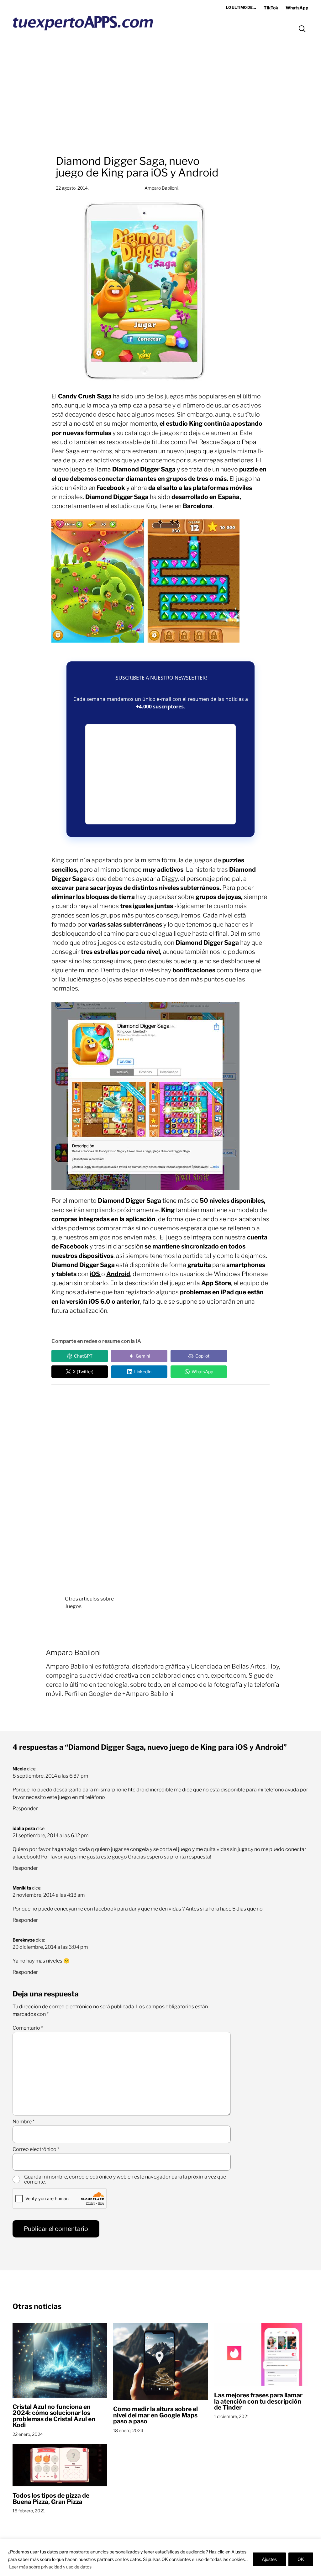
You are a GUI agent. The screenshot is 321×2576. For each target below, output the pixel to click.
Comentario (28, 2028)
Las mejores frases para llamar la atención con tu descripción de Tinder (258, 2401)
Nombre (24, 2122)
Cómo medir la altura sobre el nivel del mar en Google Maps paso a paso (155, 2415)
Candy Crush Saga (85, 396)
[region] (160, 2557)
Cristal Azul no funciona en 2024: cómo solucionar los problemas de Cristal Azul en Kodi (54, 2416)
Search (302, 29)
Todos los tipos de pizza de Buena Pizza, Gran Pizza (51, 2499)
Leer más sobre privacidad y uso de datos (50, 2567)
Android (118, 1274)
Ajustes (269, 2559)
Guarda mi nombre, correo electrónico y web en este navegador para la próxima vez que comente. (125, 2179)
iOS (95, 1274)
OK (301, 2559)
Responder (25, 1808)
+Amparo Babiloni (148, 1694)
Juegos (73, 1606)
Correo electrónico (36, 2149)
